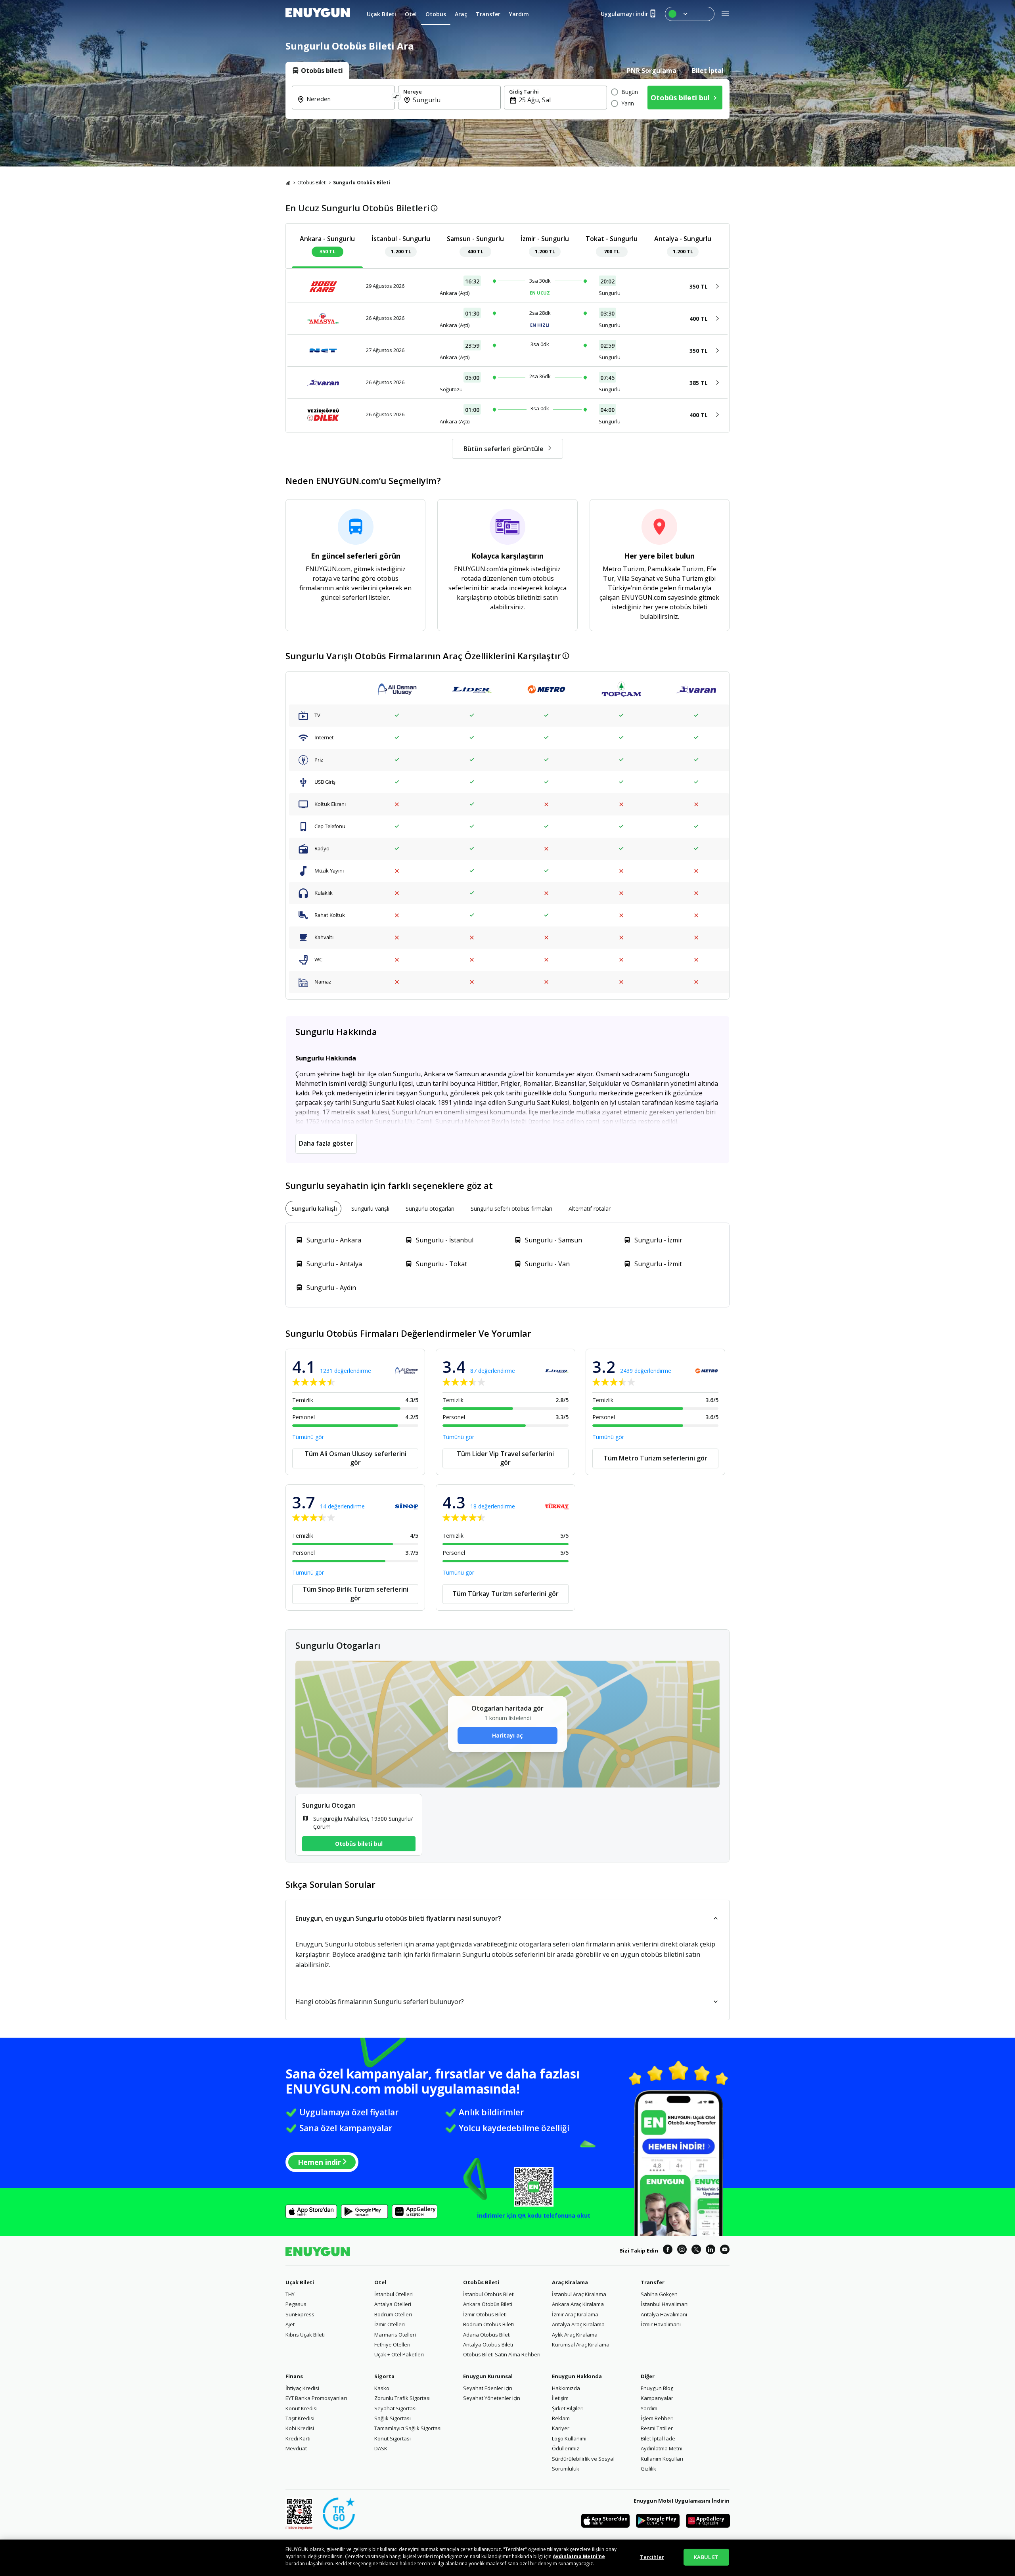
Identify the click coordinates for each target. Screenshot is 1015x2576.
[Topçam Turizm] (621, 690)
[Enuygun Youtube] (725, 2251)
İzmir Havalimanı (661, 2324)
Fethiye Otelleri (392, 2344)
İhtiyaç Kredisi (302, 2388)
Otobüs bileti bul (359, 1844)
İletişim (560, 2398)
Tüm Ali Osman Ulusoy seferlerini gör (355, 1458)
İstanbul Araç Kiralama (579, 2294)
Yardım (649, 2408)
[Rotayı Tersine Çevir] (396, 98)
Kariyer (561, 2428)
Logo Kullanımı (569, 2438)
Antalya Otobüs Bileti (488, 2344)
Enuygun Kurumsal (488, 2376)
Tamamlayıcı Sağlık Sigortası (408, 2428)
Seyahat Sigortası (395, 2408)
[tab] (317, 71)
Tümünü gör (308, 1437)
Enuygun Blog (657, 2388)
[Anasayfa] (288, 183)
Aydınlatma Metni (662, 2448)
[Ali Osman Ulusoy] (397, 690)
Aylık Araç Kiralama (575, 2335)
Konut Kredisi (302, 2408)
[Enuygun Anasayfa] (318, 14)
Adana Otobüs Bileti (487, 2335)
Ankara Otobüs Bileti (488, 2304)
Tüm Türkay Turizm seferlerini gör (506, 1594)
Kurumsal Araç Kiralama (581, 2344)
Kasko (382, 2388)
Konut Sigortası (393, 2438)
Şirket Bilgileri (568, 2408)
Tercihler (652, 2557)
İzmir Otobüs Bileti (485, 2314)
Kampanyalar (657, 2398)
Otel (380, 2282)
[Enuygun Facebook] (668, 2251)
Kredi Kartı (298, 2438)
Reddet (344, 2564)
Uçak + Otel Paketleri (399, 2354)
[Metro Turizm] (546, 690)
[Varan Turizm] (696, 690)
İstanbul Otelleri (394, 2294)
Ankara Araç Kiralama (578, 2304)
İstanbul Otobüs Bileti (489, 2294)
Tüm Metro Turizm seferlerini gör (655, 1458)
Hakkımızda (566, 2388)
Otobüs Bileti (312, 183)
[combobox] (348, 104)
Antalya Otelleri (393, 2304)
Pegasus (296, 2304)
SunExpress (300, 2314)
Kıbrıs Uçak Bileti (305, 2335)
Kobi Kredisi (300, 2428)
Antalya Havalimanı (664, 2314)
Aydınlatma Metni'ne (579, 2556)
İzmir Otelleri (390, 2324)
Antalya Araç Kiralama (578, 2324)
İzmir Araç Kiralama (575, 2314)
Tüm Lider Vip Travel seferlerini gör (505, 1458)
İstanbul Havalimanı (665, 2304)
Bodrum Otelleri (393, 2314)
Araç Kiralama (570, 2282)
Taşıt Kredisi (300, 2418)
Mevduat (296, 2448)
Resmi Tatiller (657, 2428)
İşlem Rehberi (657, 2418)
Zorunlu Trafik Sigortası (402, 2398)
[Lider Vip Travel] (472, 690)
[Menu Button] (690, 14)
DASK (381, 2448)
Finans (294, 2376)
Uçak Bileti (300, 2282)
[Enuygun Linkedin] (710, 2251)
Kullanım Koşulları (662, 2459)
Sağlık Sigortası (393, 2418)
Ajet (290, 2324)
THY (290, 2294)
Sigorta (384, 2376)
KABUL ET (706, 2557)
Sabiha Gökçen (659, 2294)
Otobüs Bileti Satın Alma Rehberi (502, 2354)
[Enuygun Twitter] (696, 2251)
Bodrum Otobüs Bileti (488, 2324)
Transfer (653, 2282)
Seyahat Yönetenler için (492, 2398)
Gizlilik (648, 2469)
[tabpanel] (507, 99)
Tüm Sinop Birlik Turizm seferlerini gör (355, 1594)
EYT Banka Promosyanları (316, 2398)
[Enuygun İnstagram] (682, 2251)
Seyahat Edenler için (488, 2388)
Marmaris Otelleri (395, 2335)
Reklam (561, 2418)
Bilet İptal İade (658, 2438)
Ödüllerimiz (566, 2448)
